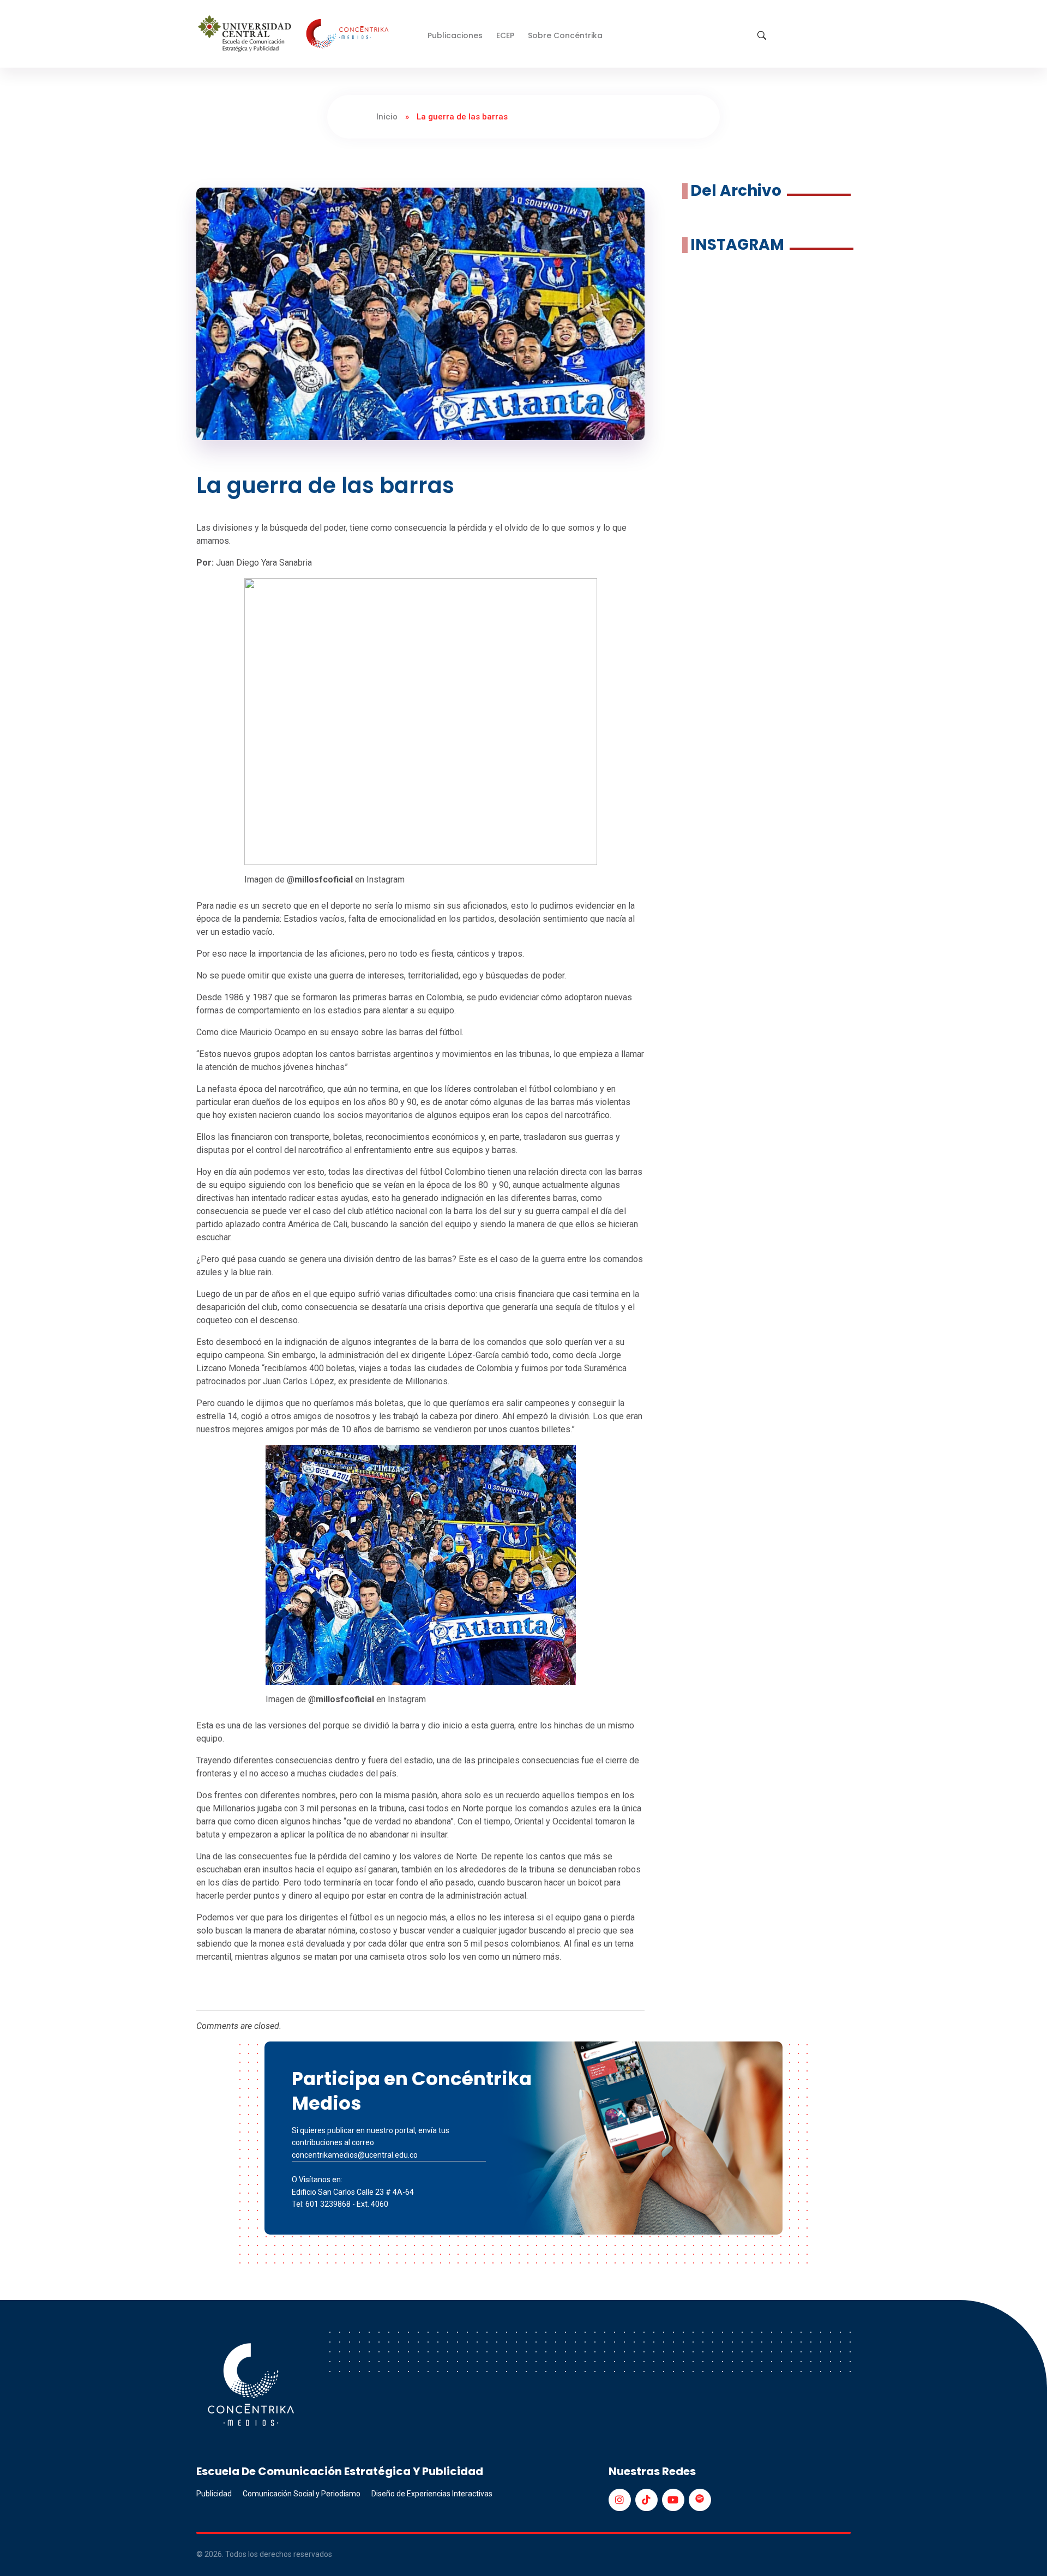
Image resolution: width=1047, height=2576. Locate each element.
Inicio (387, 117)
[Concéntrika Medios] (295, 35)
